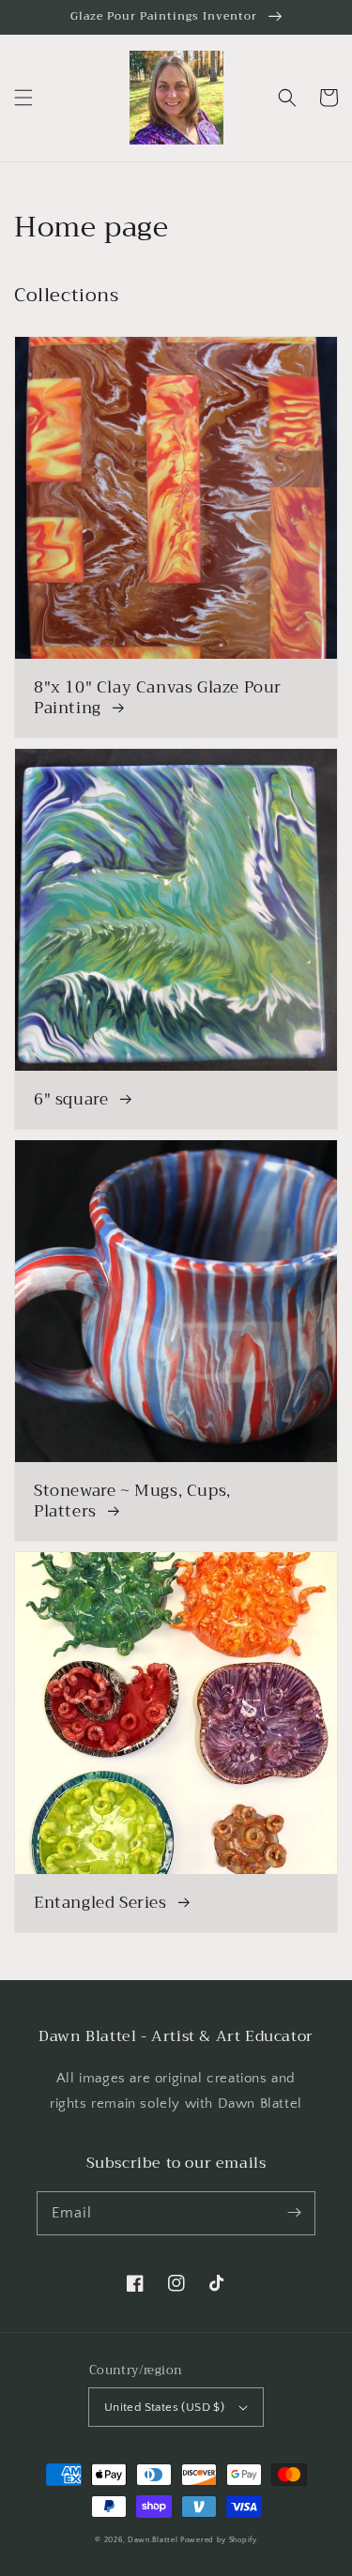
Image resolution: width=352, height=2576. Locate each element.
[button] (23, 98)
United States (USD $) (164, 2407)
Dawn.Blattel (154, 2540)
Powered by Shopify (219, 2540)
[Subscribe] (294, 2213)
